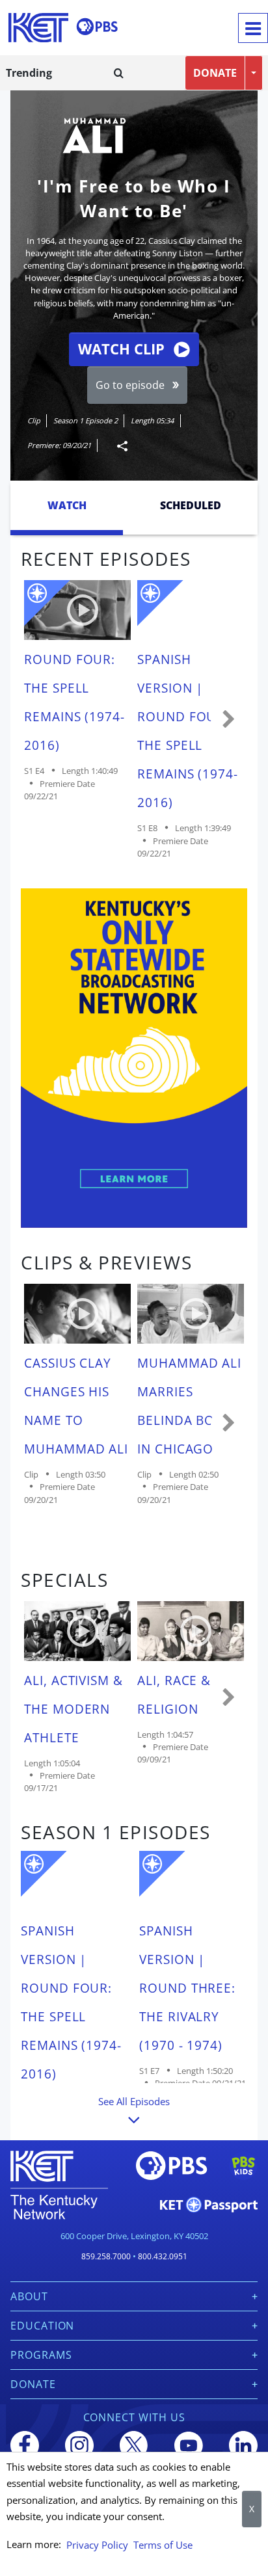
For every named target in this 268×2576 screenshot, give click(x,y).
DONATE (215, 73)
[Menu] (253, 28)
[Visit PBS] (97, 27)
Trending (29, 73)
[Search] (119, 73)
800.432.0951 (163, 2256)
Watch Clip (121, 349)
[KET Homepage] (38, 28)
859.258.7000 (106, 2256)
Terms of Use (163, 2545)
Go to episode (130, 385)
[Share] (117, 446)
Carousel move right (229, 720)
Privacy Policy (97, 2545)
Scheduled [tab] (191, 505)
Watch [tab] (67, 505)
